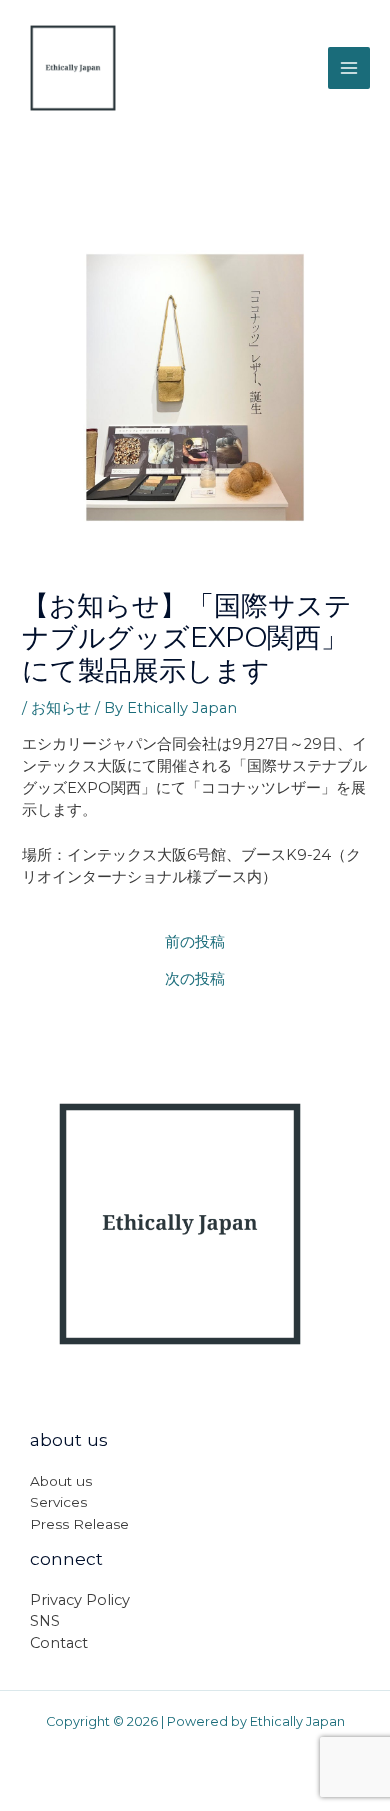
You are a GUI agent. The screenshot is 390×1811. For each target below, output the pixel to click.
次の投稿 (195, 979)
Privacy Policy (80, 1600)
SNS (45, 1621)
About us (61, 1481)
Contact (59, 1643)
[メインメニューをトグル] (349, 68)
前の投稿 (195, 942)
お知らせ (61, 708)
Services (58, 1502)
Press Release (79, 1524)
